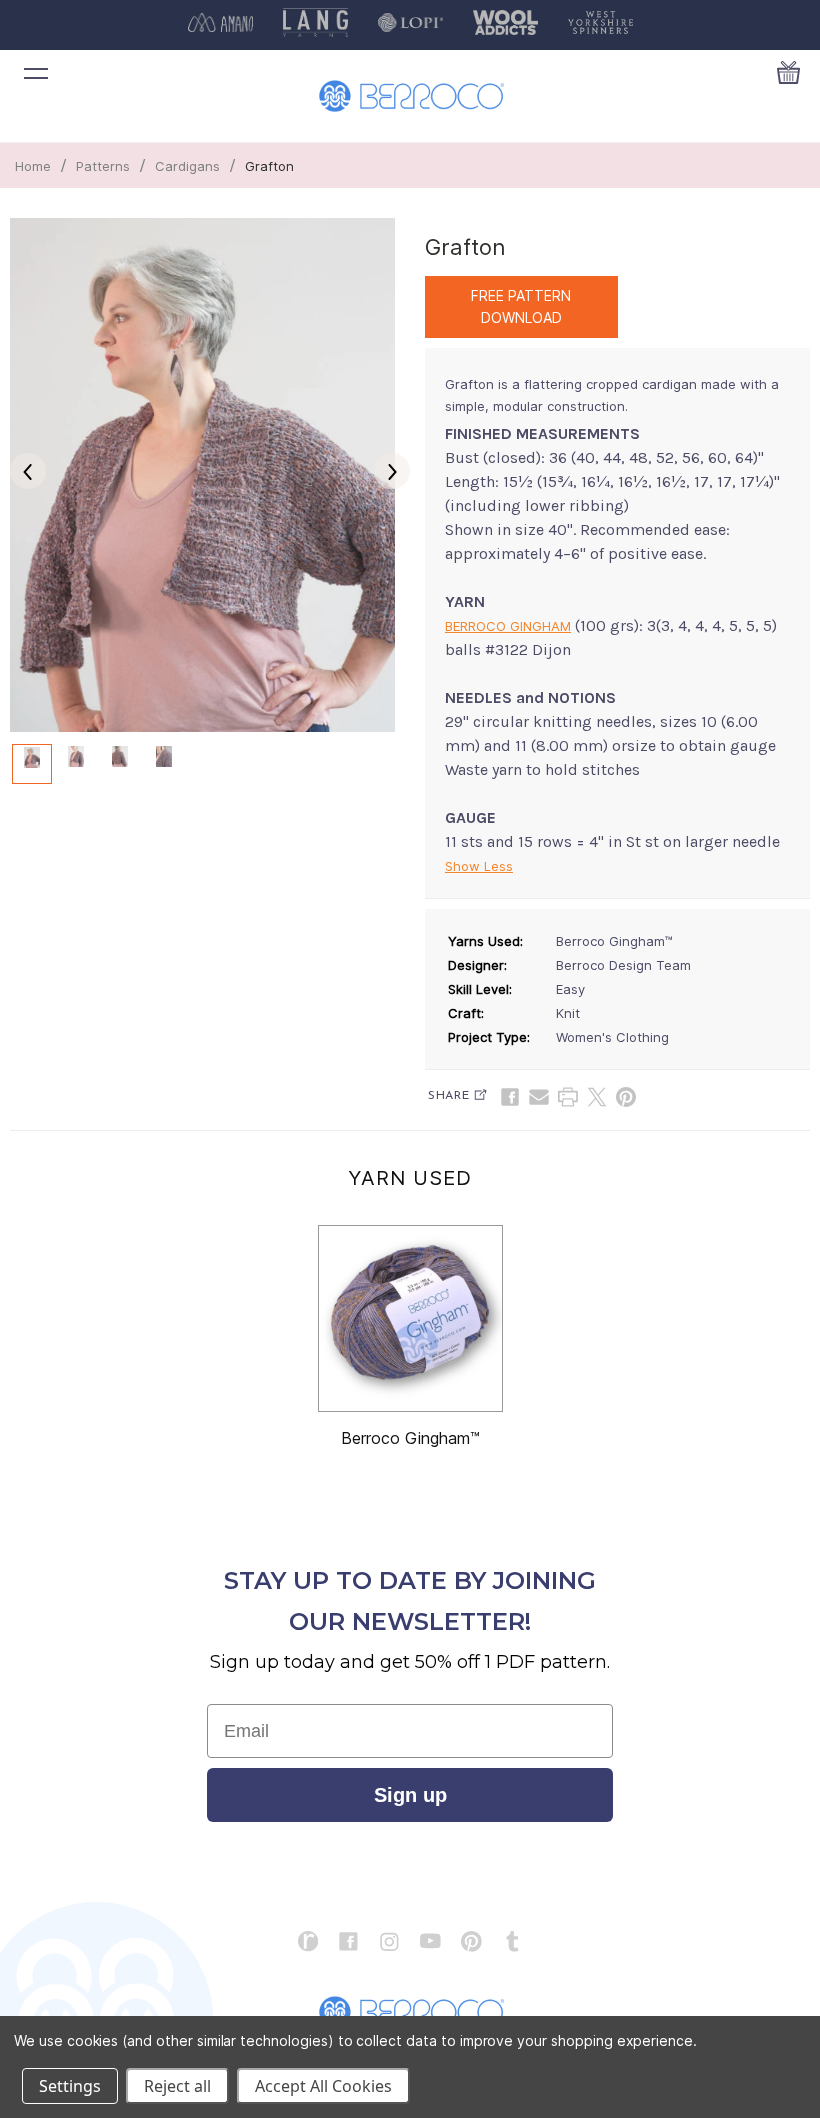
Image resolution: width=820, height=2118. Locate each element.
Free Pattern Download (521, 306)
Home (33, 166)
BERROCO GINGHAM (508, 626)
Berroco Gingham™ (410, 1438)
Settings (70, 2086)
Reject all (177, 2086)
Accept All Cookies (323, 2086)
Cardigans (187, 166)
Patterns (103, 166)
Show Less (479, 866)
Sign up (410, 1795)
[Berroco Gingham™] (410, 1318)
